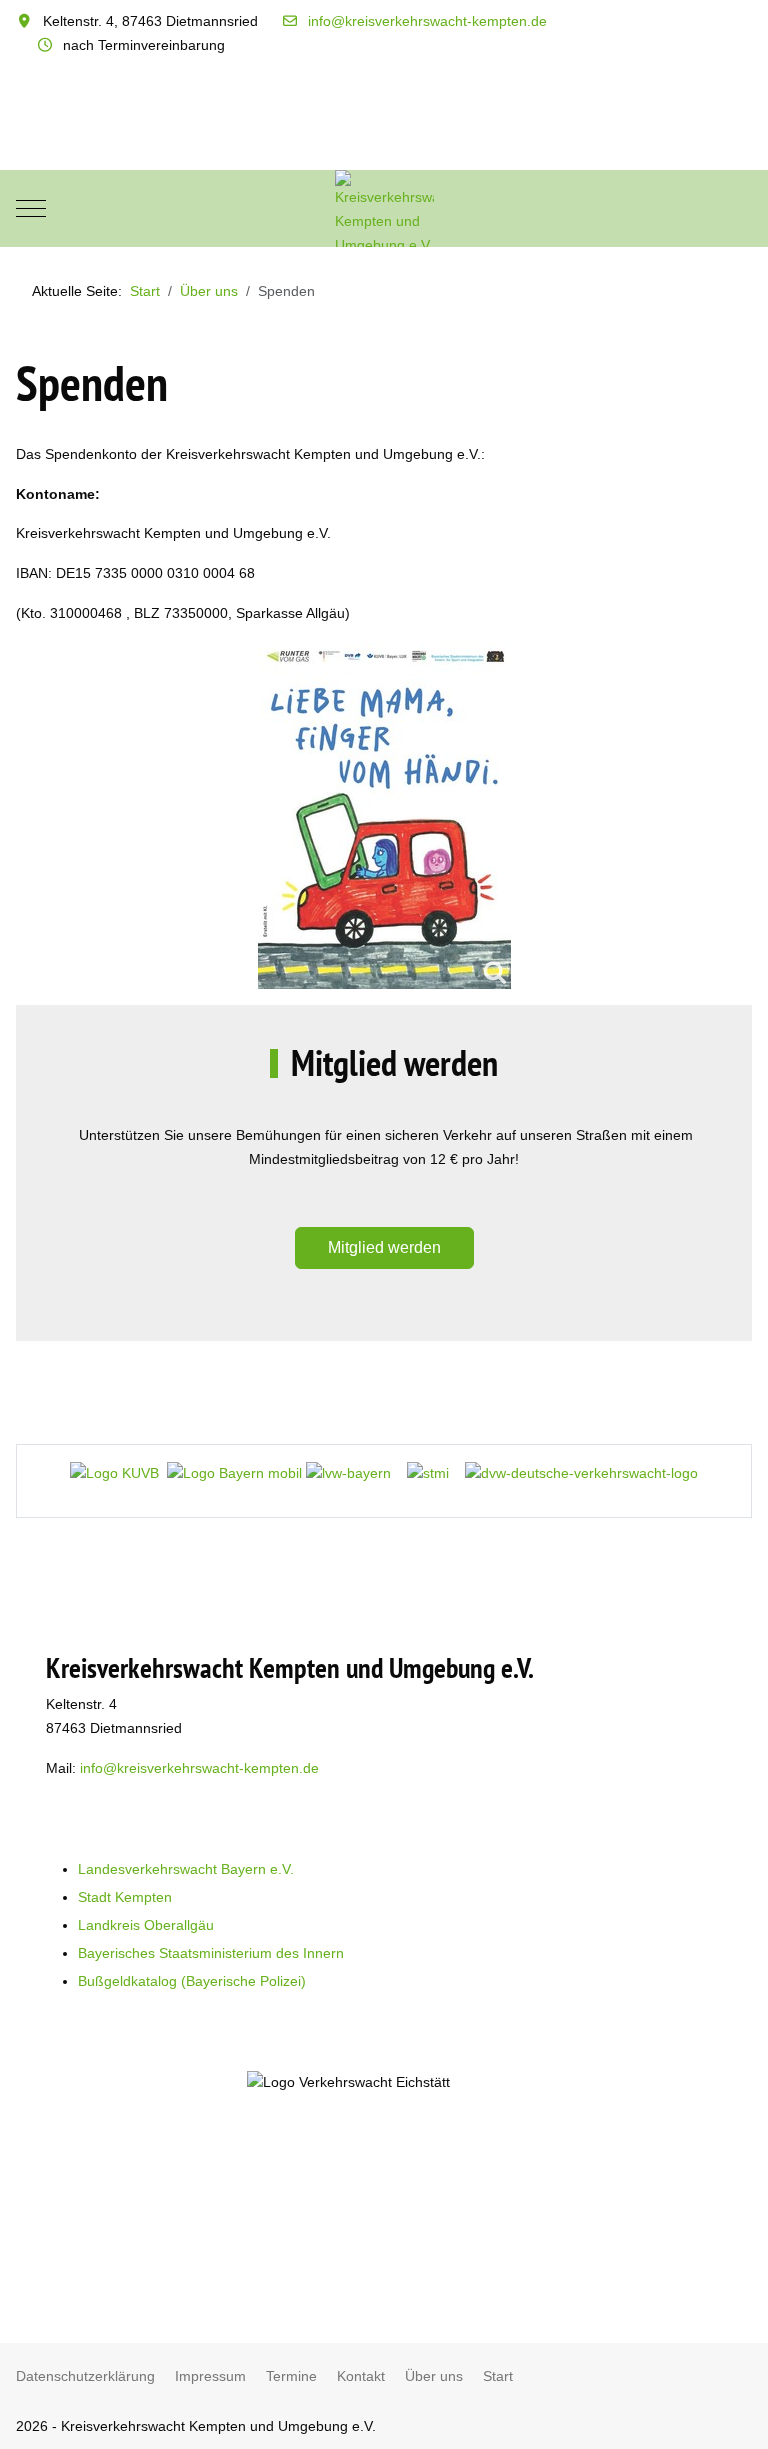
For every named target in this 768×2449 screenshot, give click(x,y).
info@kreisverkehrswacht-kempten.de (427, 21)
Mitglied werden (384, 1247)
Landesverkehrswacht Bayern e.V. (186, 1869)
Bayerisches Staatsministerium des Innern (211, 1953)
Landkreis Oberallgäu (146, 1925)
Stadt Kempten (125, 1897)
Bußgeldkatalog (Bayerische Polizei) (192, 1981)
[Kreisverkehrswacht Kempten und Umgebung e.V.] (384, 208)
